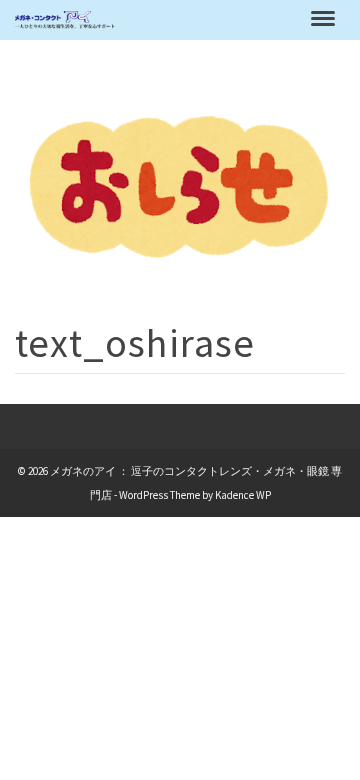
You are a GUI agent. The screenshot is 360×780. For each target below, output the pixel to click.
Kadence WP (243, 495)
